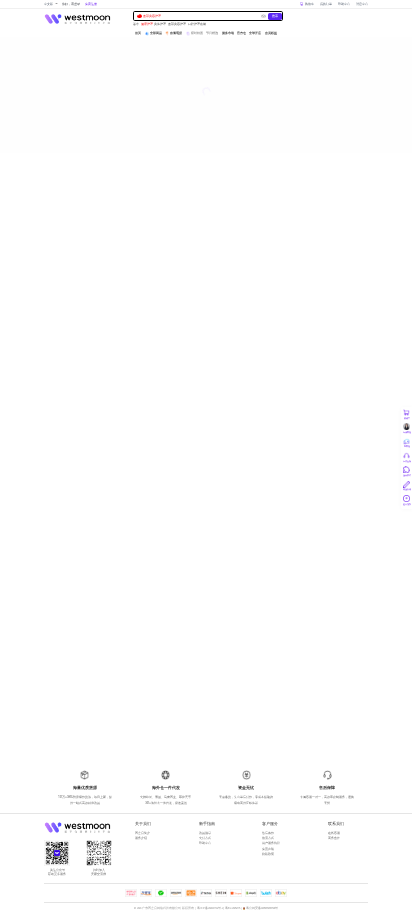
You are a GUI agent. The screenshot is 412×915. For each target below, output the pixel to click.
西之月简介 (142, 833)
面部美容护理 (152, 16)
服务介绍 (141, 838)
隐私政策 (268, 854)
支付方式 (205, 838)
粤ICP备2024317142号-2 (210, 908)
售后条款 (268, 833)
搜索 (275, 16)
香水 (136, 24)
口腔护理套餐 (197, 24)
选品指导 (205, 833)
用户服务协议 (271, 843)
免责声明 (268, 849)
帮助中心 (344, 4)
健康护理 (147, 24)
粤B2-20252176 (232, 908)
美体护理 (160, 24)
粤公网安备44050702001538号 (262, 908)
